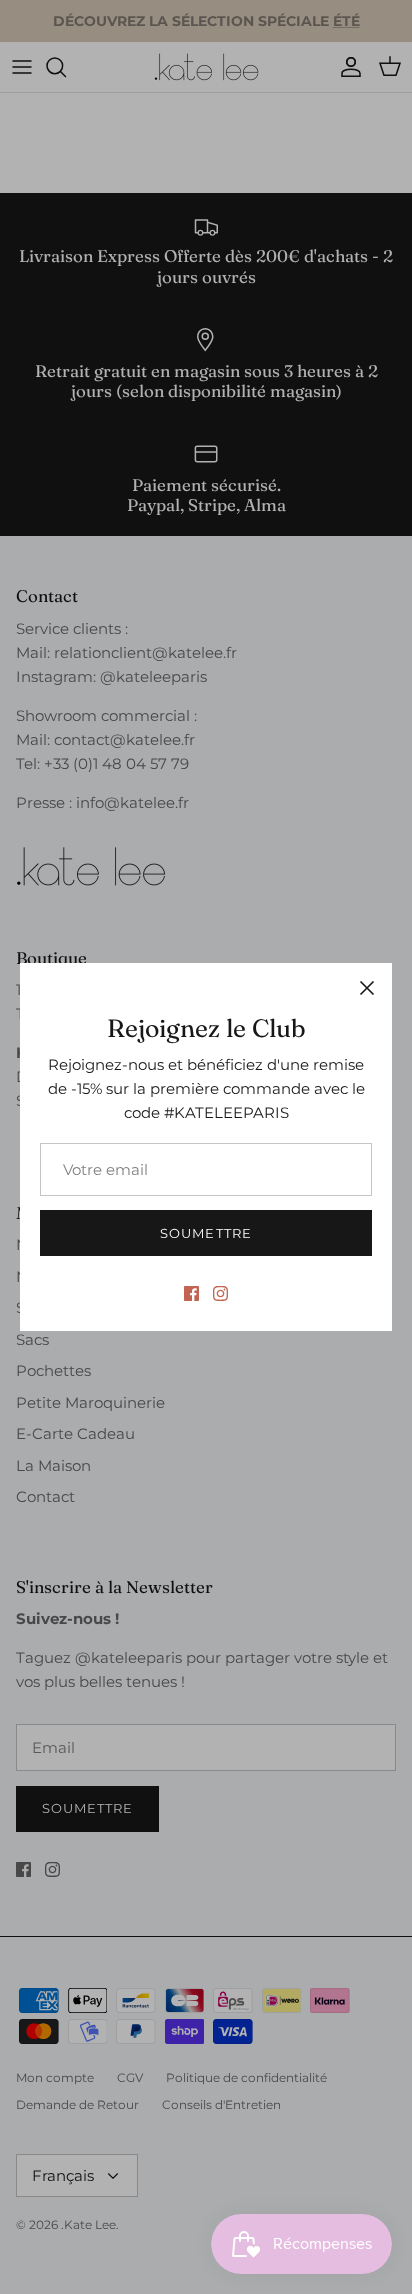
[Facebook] (191, 1293)
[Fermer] (367, 988)
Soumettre (205, 1233)
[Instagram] (220, 1293)
